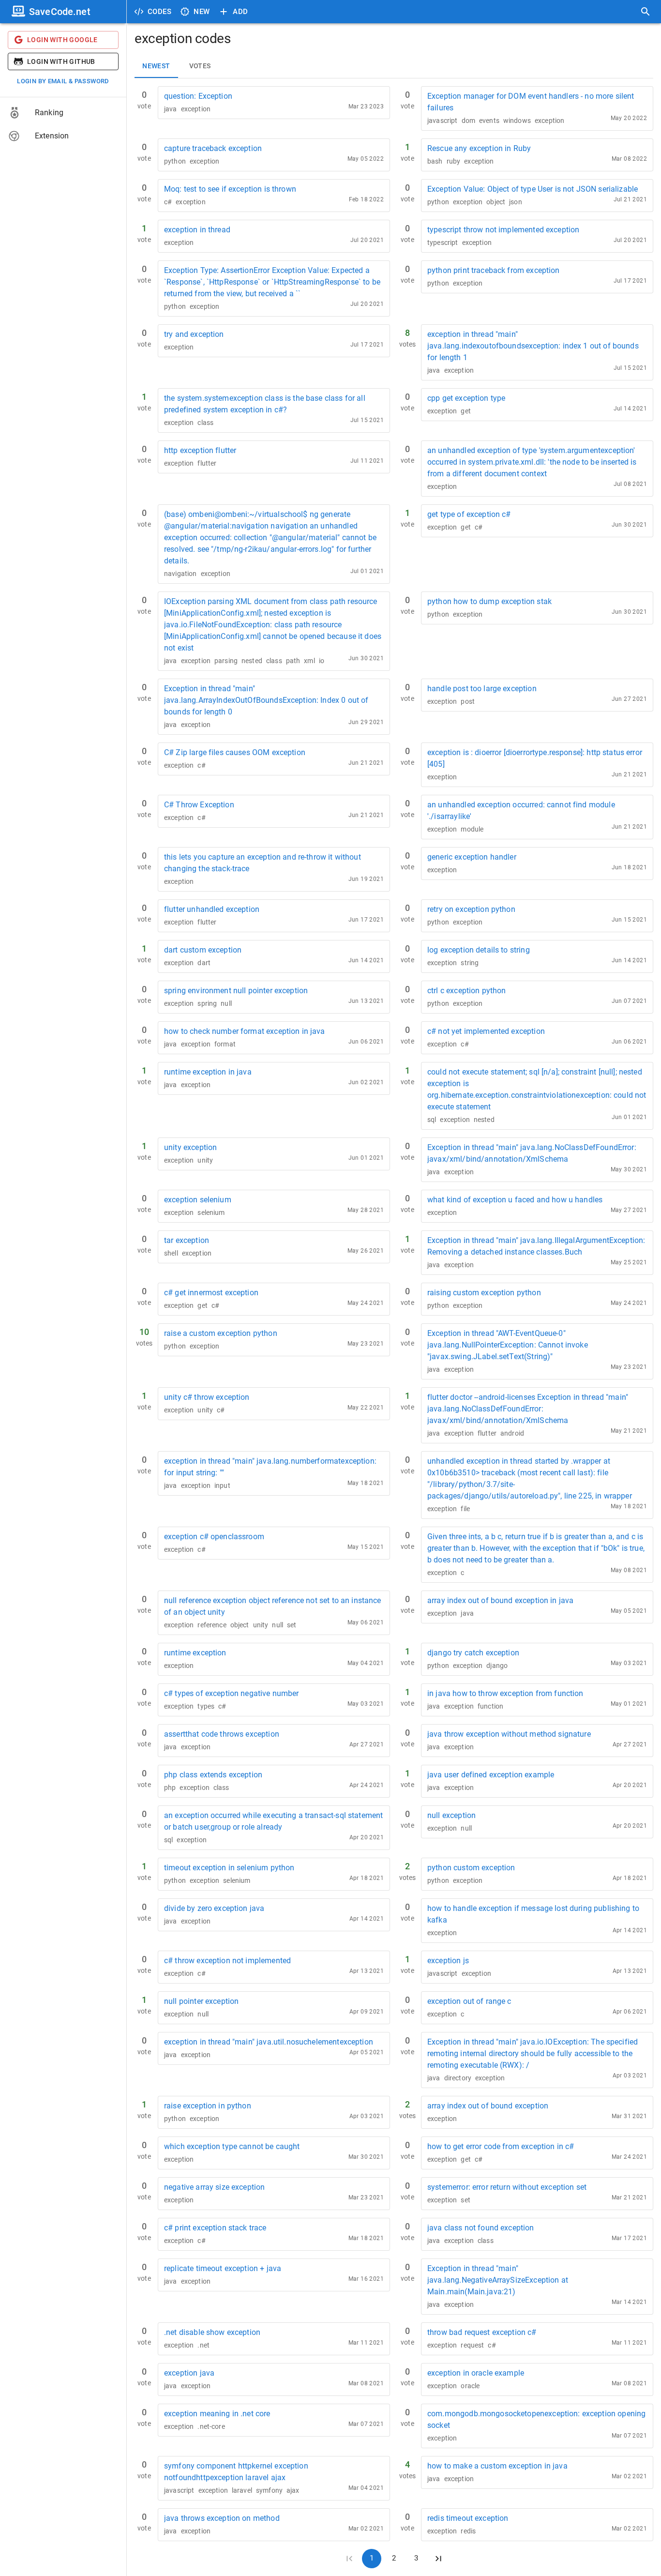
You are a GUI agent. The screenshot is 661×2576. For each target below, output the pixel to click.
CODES (159, 12)
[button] (63, 113)
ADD (240, 12)
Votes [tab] (200, 66)
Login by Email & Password (63, 81)
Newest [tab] (156, 66)
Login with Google (62, 40)
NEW (202, 12)
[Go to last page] (438, 2559)
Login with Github (61, 61)
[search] (646, 12)
